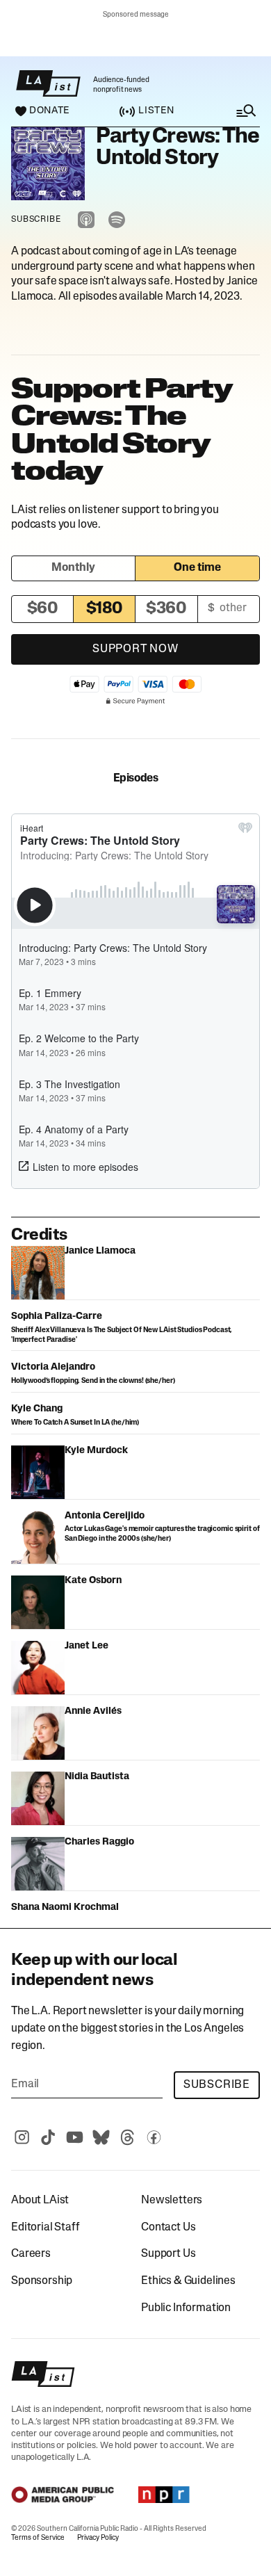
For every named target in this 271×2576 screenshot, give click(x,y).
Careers (31, 2254)
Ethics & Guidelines (188, 2281)
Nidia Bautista (97, 1777)
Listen (156, 111)
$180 (105, 609)
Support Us (168, 2254)
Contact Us (168, 2228)
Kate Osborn (93, 1581)
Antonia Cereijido (105, 1516)
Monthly (73, 568)
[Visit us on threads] (127, 2137)
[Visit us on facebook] (154, 2137)
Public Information (186, 2308)
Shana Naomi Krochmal (65, 1907)
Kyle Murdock (96, 1451)
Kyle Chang (37, 1409)
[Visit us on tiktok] (48, 2137)
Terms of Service (38, 2538)
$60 (43, 609)
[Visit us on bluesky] (101, 2137)
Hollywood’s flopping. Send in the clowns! (78, 1381)
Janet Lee (87, 1646)
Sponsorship (42, 2281)
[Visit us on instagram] (22, 2137)
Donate (49, 111)
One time (197, 568)
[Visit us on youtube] (74, 2137)
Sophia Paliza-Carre (57, 1317)
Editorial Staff (46, 2228)
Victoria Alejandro (53, 1367)
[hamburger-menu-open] (232, 111)
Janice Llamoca (100, 1251)
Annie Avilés (93, 1711)
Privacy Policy (98, 2538)
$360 (166, 609)
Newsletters (172, 2201)
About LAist (40, 2201)
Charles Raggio (99, 1842)
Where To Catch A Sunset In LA (60, 1423)
